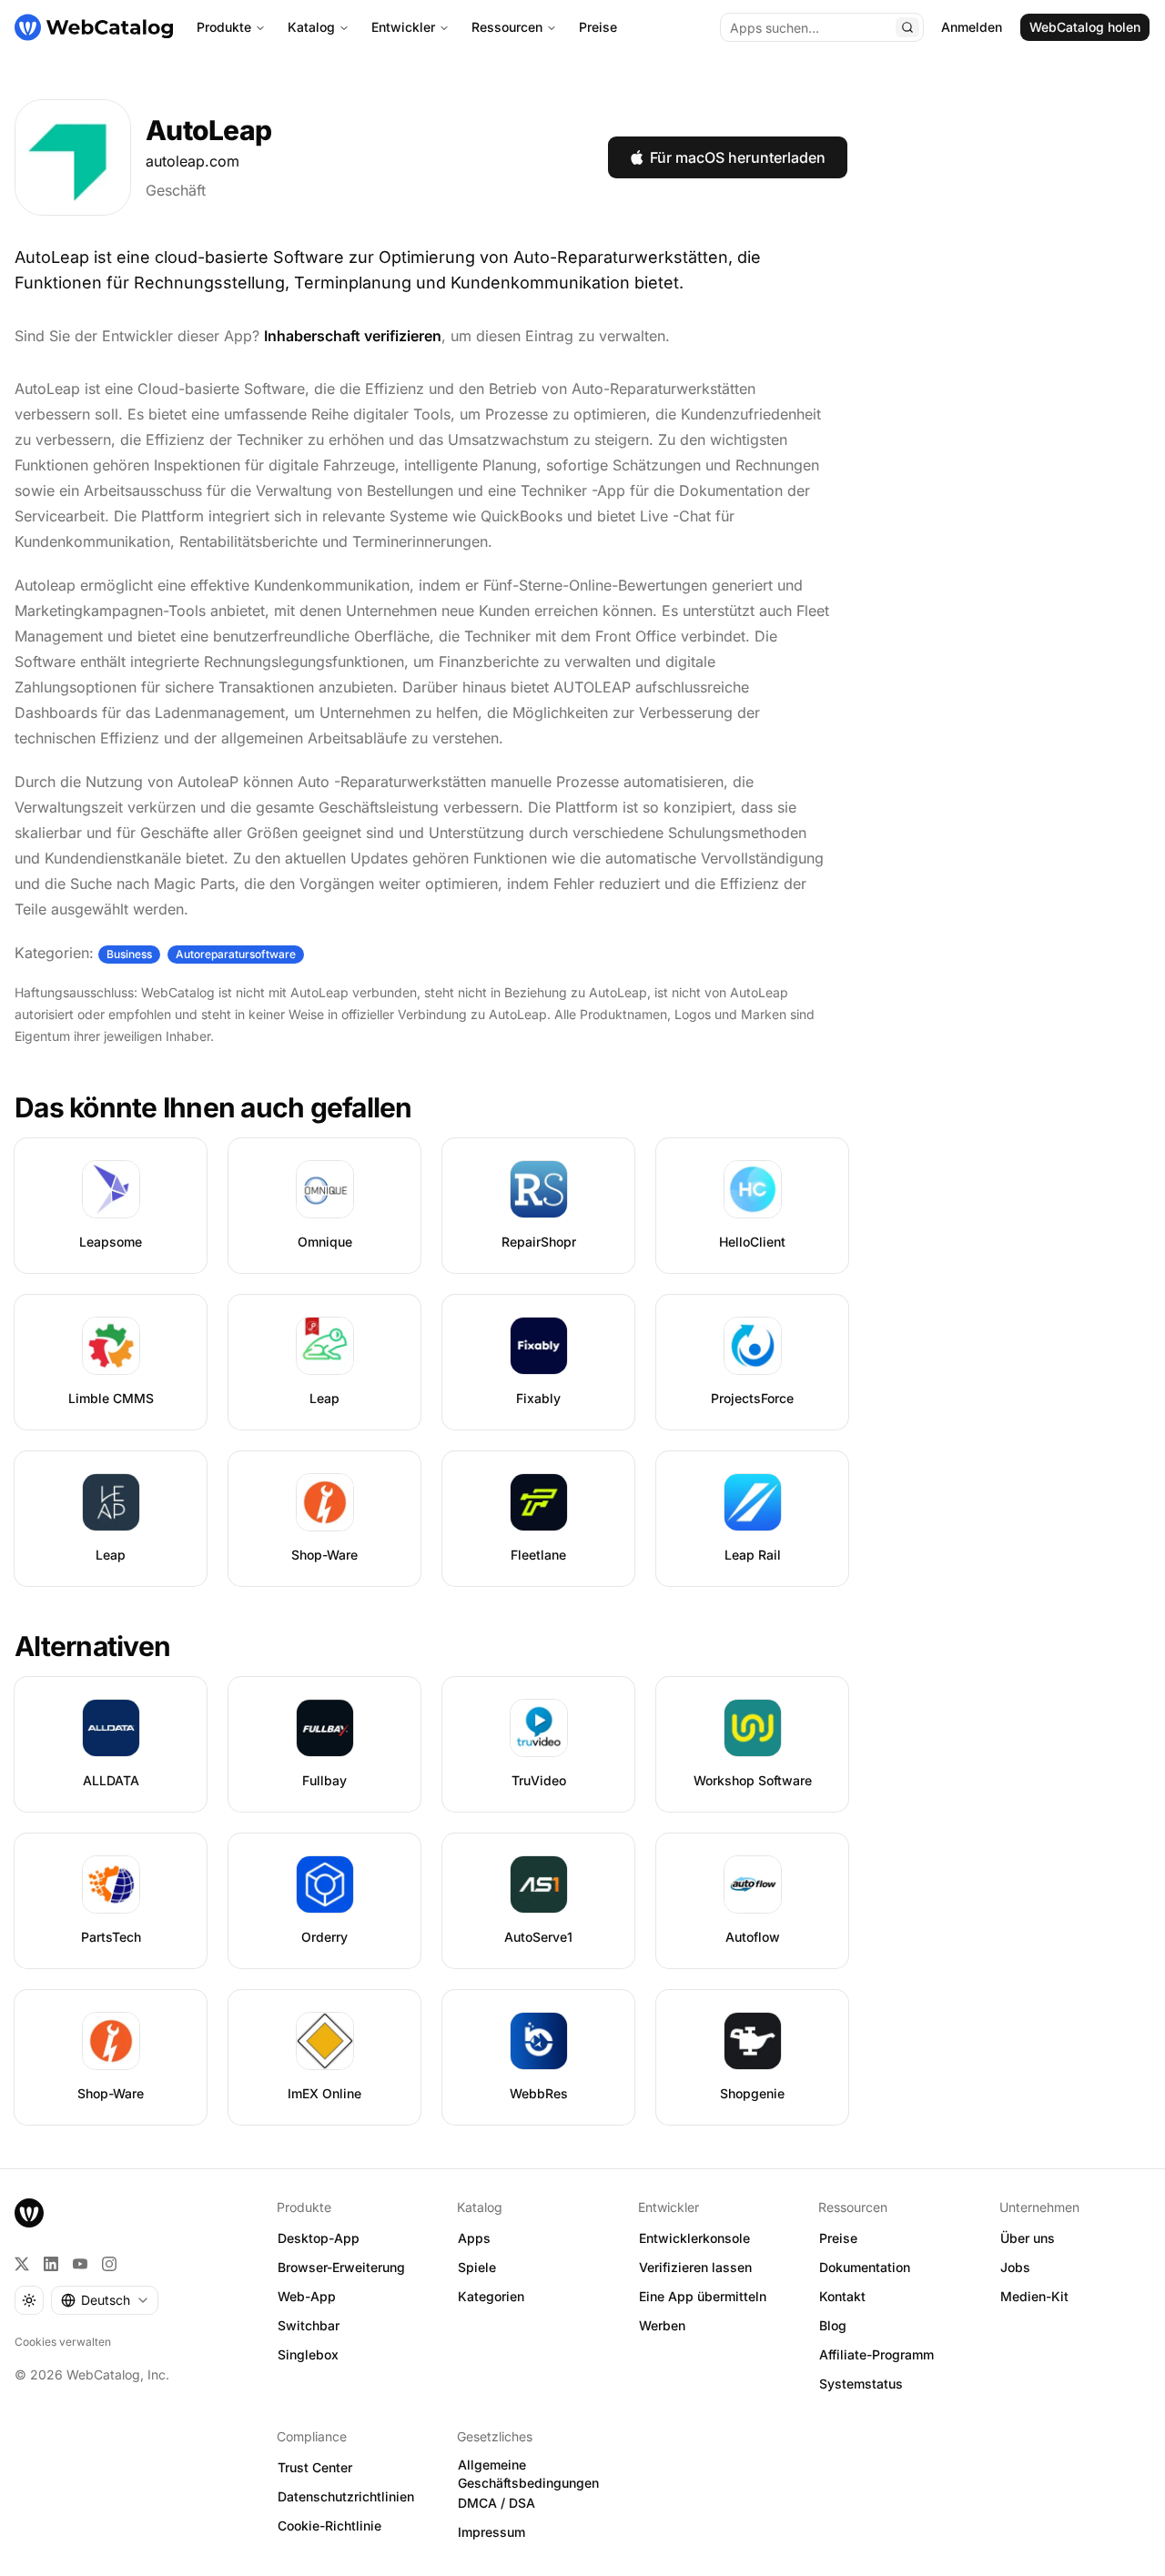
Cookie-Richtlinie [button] (329, 2525)
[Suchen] (907, 27)
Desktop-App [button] (319, 2238)
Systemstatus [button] (861, 2384)
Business (129, 954)
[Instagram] (109, 2264)
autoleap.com (192, 161)
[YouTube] (80, 2264)
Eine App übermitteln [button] (703, 2296)
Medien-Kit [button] (1034, 2296)
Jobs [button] (1015, 2267)
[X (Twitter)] (22, 2264)
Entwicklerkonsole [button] (694, 2238)
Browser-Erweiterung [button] (341, 2267)
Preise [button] (838, 2238)
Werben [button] (662, 2325)
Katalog (311, 27)
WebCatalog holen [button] (1085, 27)
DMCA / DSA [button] (496, 2503)
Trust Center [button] (315, 2467)
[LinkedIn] (51, 2264)
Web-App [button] (307, 2296)
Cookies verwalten (63, 2342)
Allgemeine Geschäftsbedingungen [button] (528, 2474)
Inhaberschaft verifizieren (353, 336)
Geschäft (176, 190)
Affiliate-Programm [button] (876, 2354)
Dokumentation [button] (865, 2267)
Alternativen (92, 1646)
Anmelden (972, 27)
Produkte (224, 27)
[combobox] (105, 2300)
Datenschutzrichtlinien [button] (346, 2496)
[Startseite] (94, 27)
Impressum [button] (491, 2532)
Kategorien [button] (491, 2296)
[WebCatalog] (29, 2213)
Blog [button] (833, 2325)
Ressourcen (507, 27)
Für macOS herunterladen (738, 157)
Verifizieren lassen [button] (695, 2267)
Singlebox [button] (308, 2354)
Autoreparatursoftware (236, 954)
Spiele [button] (477, 2267)
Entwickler (403, 27)
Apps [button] (474, 2238)
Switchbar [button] (309, 2325)
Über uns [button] (1028, 2238)
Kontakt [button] (842, 2296)
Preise (598, 27)
